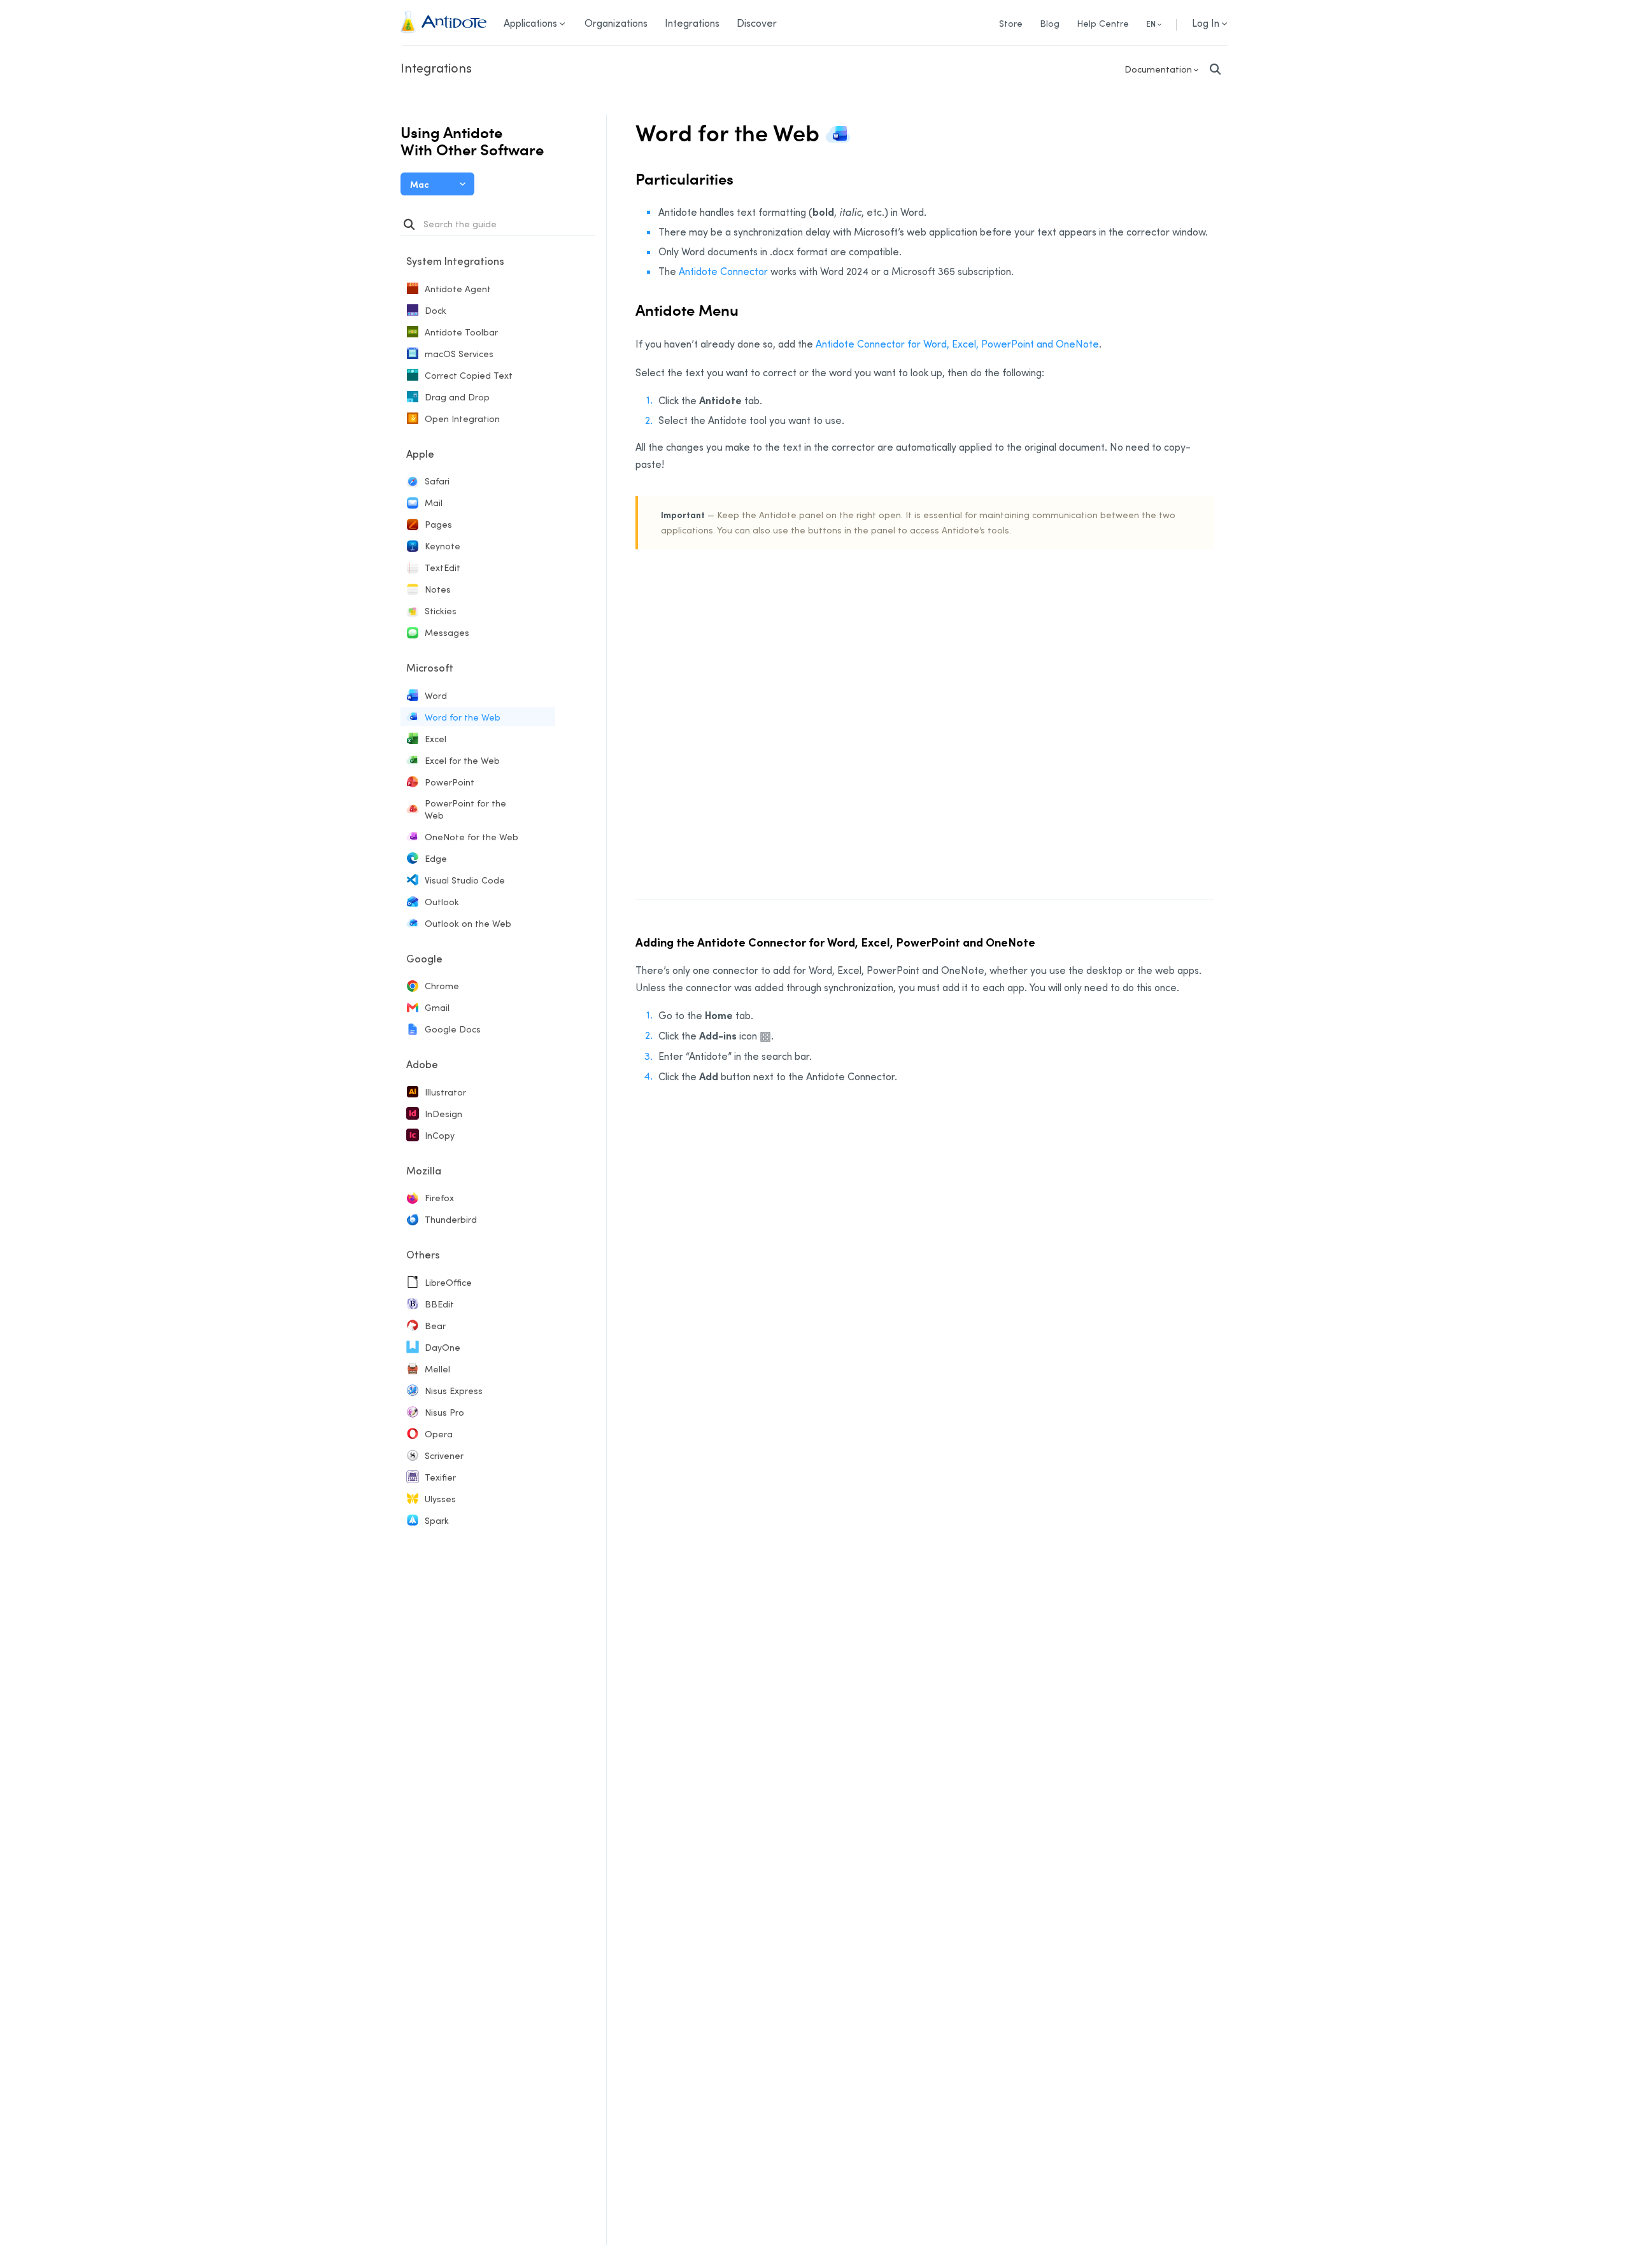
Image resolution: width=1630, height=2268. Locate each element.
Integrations (436, 67)
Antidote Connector (723, 271)
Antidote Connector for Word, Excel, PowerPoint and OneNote (957, 344)
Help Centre (1103, 23)
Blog (1050, 23)
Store (1011, 23)
